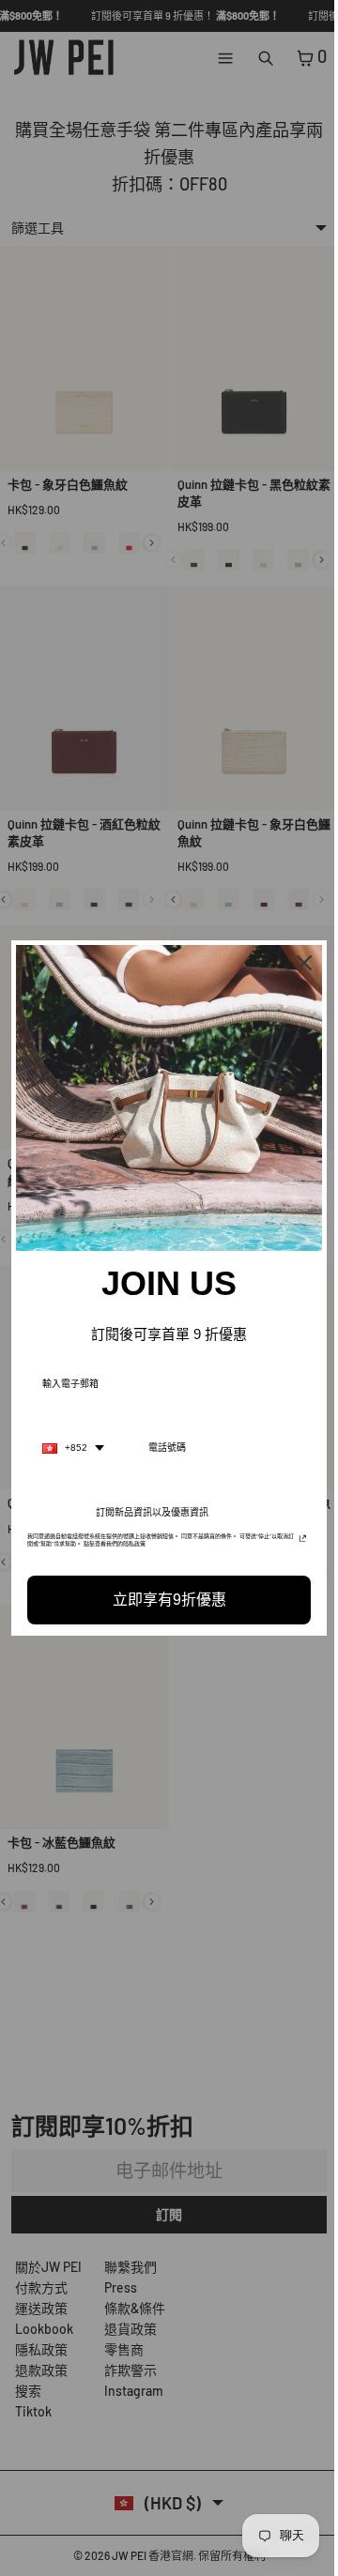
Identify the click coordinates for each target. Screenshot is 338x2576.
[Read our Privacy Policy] (294, 1537)
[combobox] (73, 1443)
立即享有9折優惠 (165, 1595)
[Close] (295, 968)
